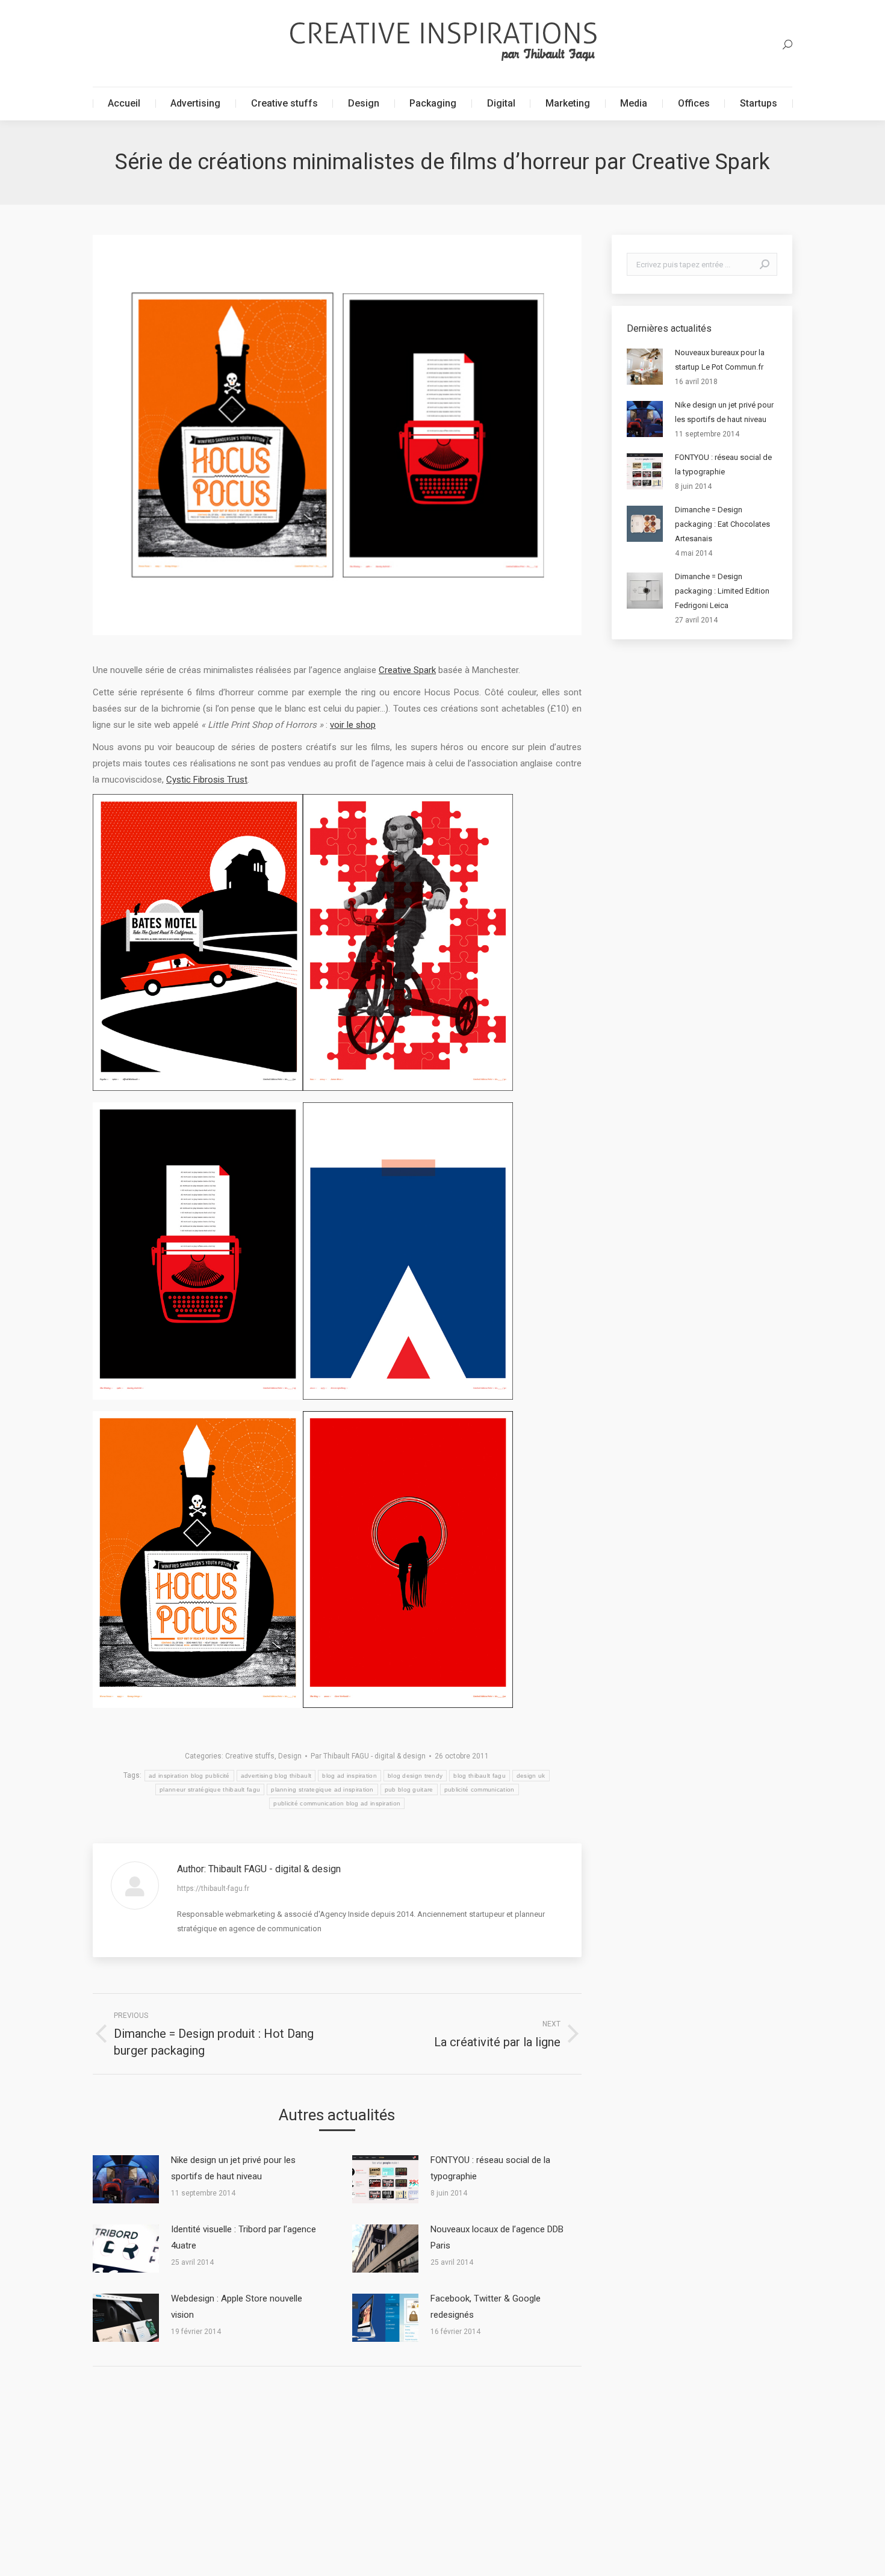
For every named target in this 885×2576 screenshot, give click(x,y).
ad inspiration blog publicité (189, 1776)
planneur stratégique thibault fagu (210, 1789)
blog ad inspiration (349, 1776)
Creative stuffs (250, 1756)
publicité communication (480, 1789)
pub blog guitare (409, 1789)
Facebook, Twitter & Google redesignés (486, 2307)
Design (290, 1756)
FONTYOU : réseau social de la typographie (490, 2168)
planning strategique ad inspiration (322, 1789)
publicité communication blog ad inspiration (337, 1803)
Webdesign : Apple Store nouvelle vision (237, 2307)
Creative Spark (407, 670)
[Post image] (126, 2179)
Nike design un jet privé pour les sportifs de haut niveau (233, 2168)
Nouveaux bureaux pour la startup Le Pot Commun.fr (720, 360)
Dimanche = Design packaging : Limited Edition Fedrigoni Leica (722, 591)
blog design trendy (415, 1776)
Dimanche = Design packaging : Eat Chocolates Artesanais (722, 524)
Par (368, 1756)
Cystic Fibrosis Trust (207, 780)
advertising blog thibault (276, 1776)
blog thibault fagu (479, 1776)
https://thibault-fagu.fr (213, 1889)
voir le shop (353, 725)
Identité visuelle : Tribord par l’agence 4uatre (244, 2237)
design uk (531, 1776)
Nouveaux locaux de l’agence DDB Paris (497, 2237)
